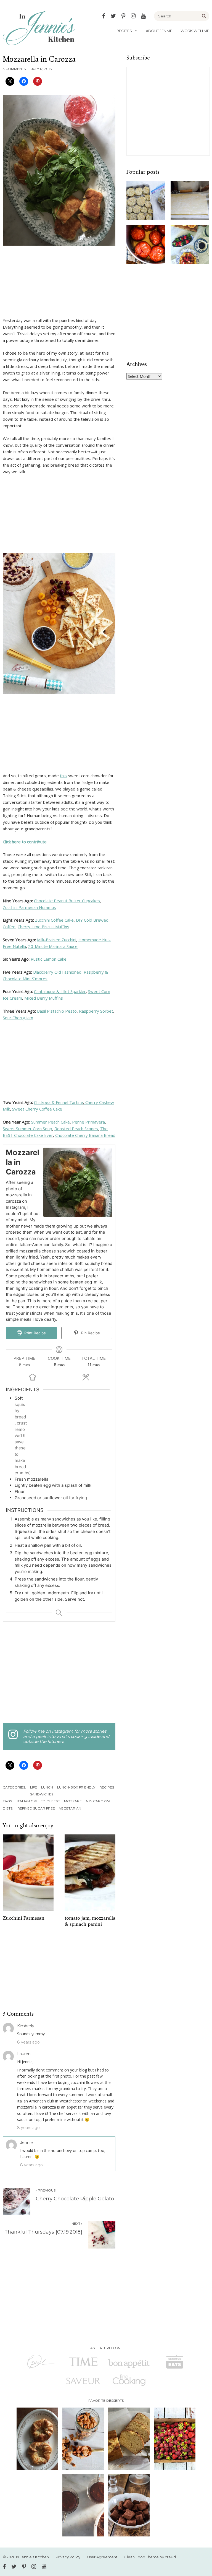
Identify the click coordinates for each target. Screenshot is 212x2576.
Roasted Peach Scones (76, 1129)
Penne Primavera (88, 1122)
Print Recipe (35, 1333)
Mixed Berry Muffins (44, 998)
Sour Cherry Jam (18, 1018)
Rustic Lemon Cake (49, 959)
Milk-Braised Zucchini (57, 940)
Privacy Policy (68, 2557)
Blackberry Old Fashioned (57, 972)
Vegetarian (70, 1808)
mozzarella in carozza (87, 1801)
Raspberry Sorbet (96, 1011)
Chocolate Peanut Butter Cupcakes (67, 901)
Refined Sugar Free (36, 1808)
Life (34, 1787)
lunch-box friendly (76, 1787)
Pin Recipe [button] (90, 1333)
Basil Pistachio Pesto (57, 1011)
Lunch (47, 1787)
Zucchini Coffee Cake (54, 920)
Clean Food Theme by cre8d (150, 2557)
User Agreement (102, 2557)
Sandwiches (42, 1794)
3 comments (14, 69)
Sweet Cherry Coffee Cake (37, 1109)
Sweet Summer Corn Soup (27, 1129)
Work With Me (195, 31)
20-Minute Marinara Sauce (53, 946)
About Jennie (159, 31)
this (63, 776)
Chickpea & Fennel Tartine (59, 1102)
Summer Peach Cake (50, 1122)
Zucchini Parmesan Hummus (29, 907)
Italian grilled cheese (38, 1801)
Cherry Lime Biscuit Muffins (43, 927)
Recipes (124, 31)
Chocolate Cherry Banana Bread (85, 1135)
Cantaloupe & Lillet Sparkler (60, 991)
